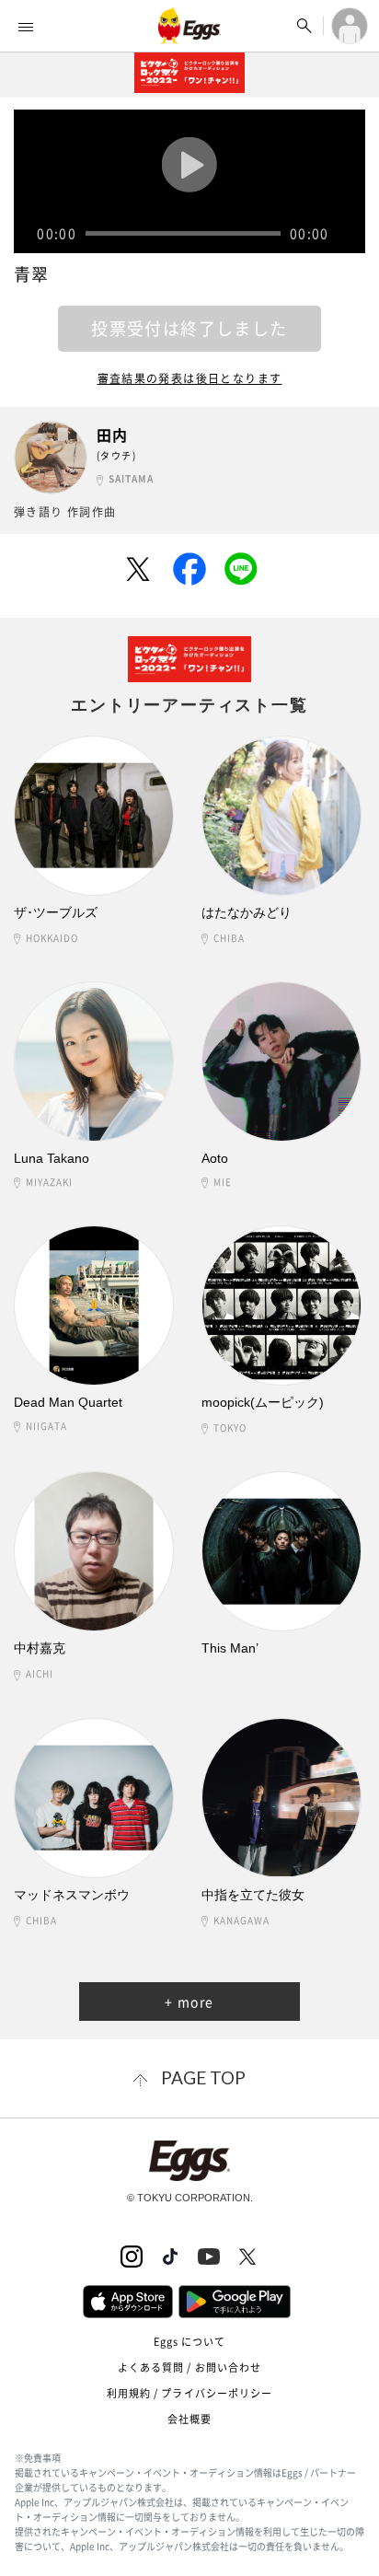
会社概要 (189, 2419)
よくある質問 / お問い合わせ (190, 2367)
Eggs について (190, 2342)
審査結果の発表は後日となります (190, 378)
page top (203, 2077)
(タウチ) (116, 455)
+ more (189, 2002)
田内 (113, 435)
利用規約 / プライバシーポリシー (190, 2393)
